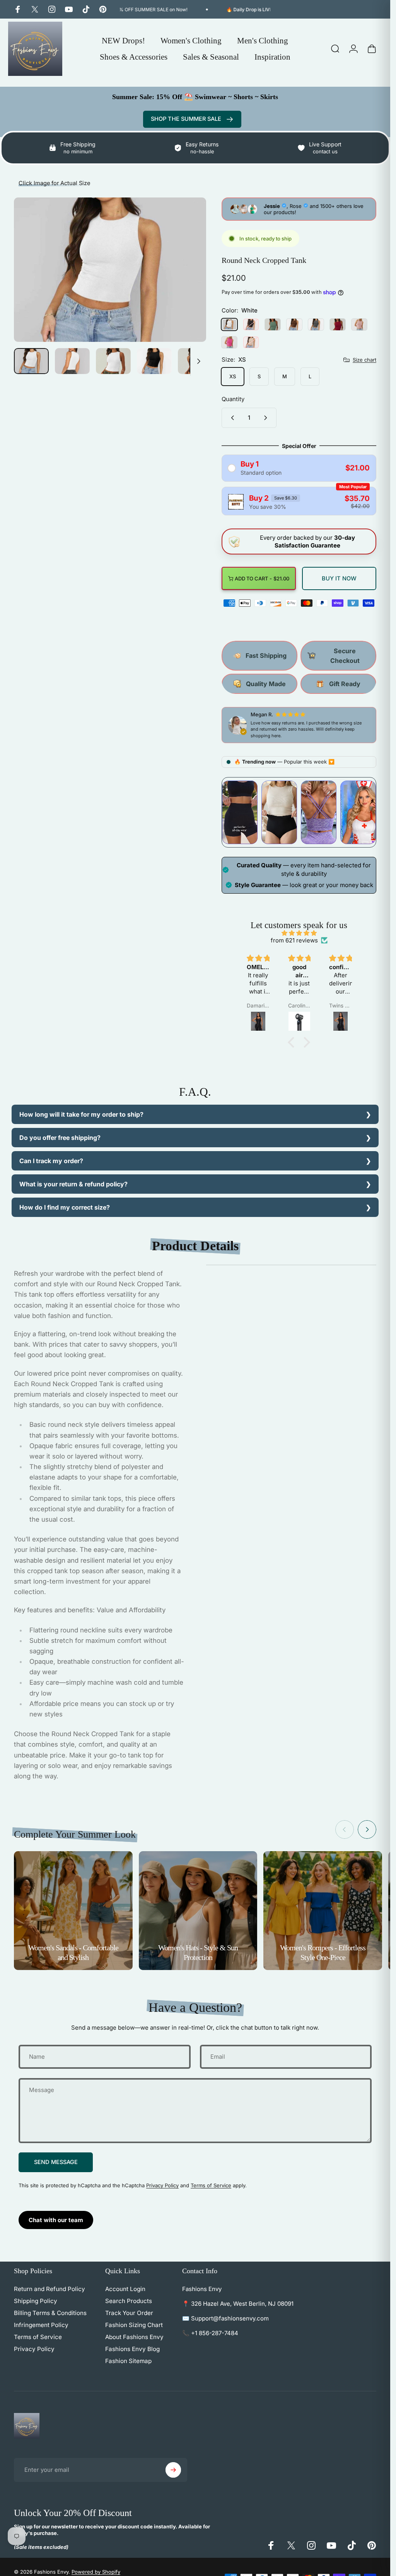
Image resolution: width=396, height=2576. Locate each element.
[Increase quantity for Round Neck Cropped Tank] (267, 418)
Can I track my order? (51, 1161)
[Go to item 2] (72, 361)
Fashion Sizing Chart (134, 2325)
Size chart (364, 359)
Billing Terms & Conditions (50, 2313)
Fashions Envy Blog (132, 2349)
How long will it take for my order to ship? (81, 1114)
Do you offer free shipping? (60, 1138)
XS (233, 376)
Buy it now (339, 578)
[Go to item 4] (154, 361)
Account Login (125, 2289)
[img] (299, 933)
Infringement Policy (41, 2325)
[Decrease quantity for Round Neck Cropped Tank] (231, 418)
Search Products (129, 2301)
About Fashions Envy (134, 2337)
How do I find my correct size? (65, 1207)
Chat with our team (56, 2220)
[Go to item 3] (113, 361)
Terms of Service (211, 2185)
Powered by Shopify (96, 2572)
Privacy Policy (162, 2185)
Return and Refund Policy (49, 2289)
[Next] (188, 282)
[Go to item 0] (31, 361)
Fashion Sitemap (128, 2361)
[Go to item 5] (195, 361)
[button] (293, 1042)
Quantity (233, 399)
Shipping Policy (36, 2301)
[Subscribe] (173, 2470)
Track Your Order (129, 2313)
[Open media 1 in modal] (110, 270)
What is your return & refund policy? (73, 1184)
